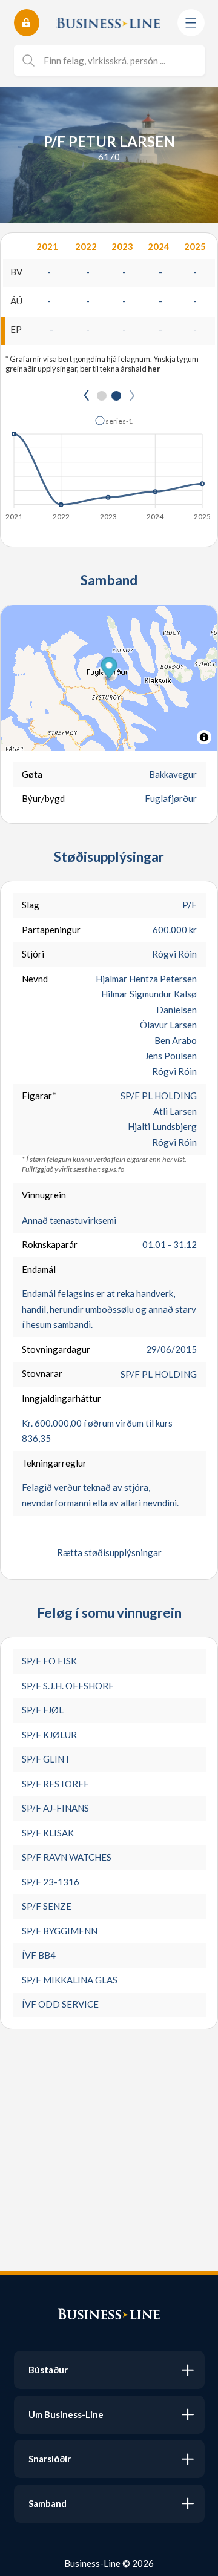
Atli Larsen (175, 1111)
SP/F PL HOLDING (159, 1096)
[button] (114, 421)
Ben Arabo (176, 1040)
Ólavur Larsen (168, 1025)
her (154, 369)
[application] (109, 465)
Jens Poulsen (171, 1056)
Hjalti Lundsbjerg (162, 1126)
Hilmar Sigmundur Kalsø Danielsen (149, 1002)
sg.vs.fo (113, 1169)
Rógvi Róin (174, 954)
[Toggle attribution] (204, 737)
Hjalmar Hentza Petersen (146, 979)
